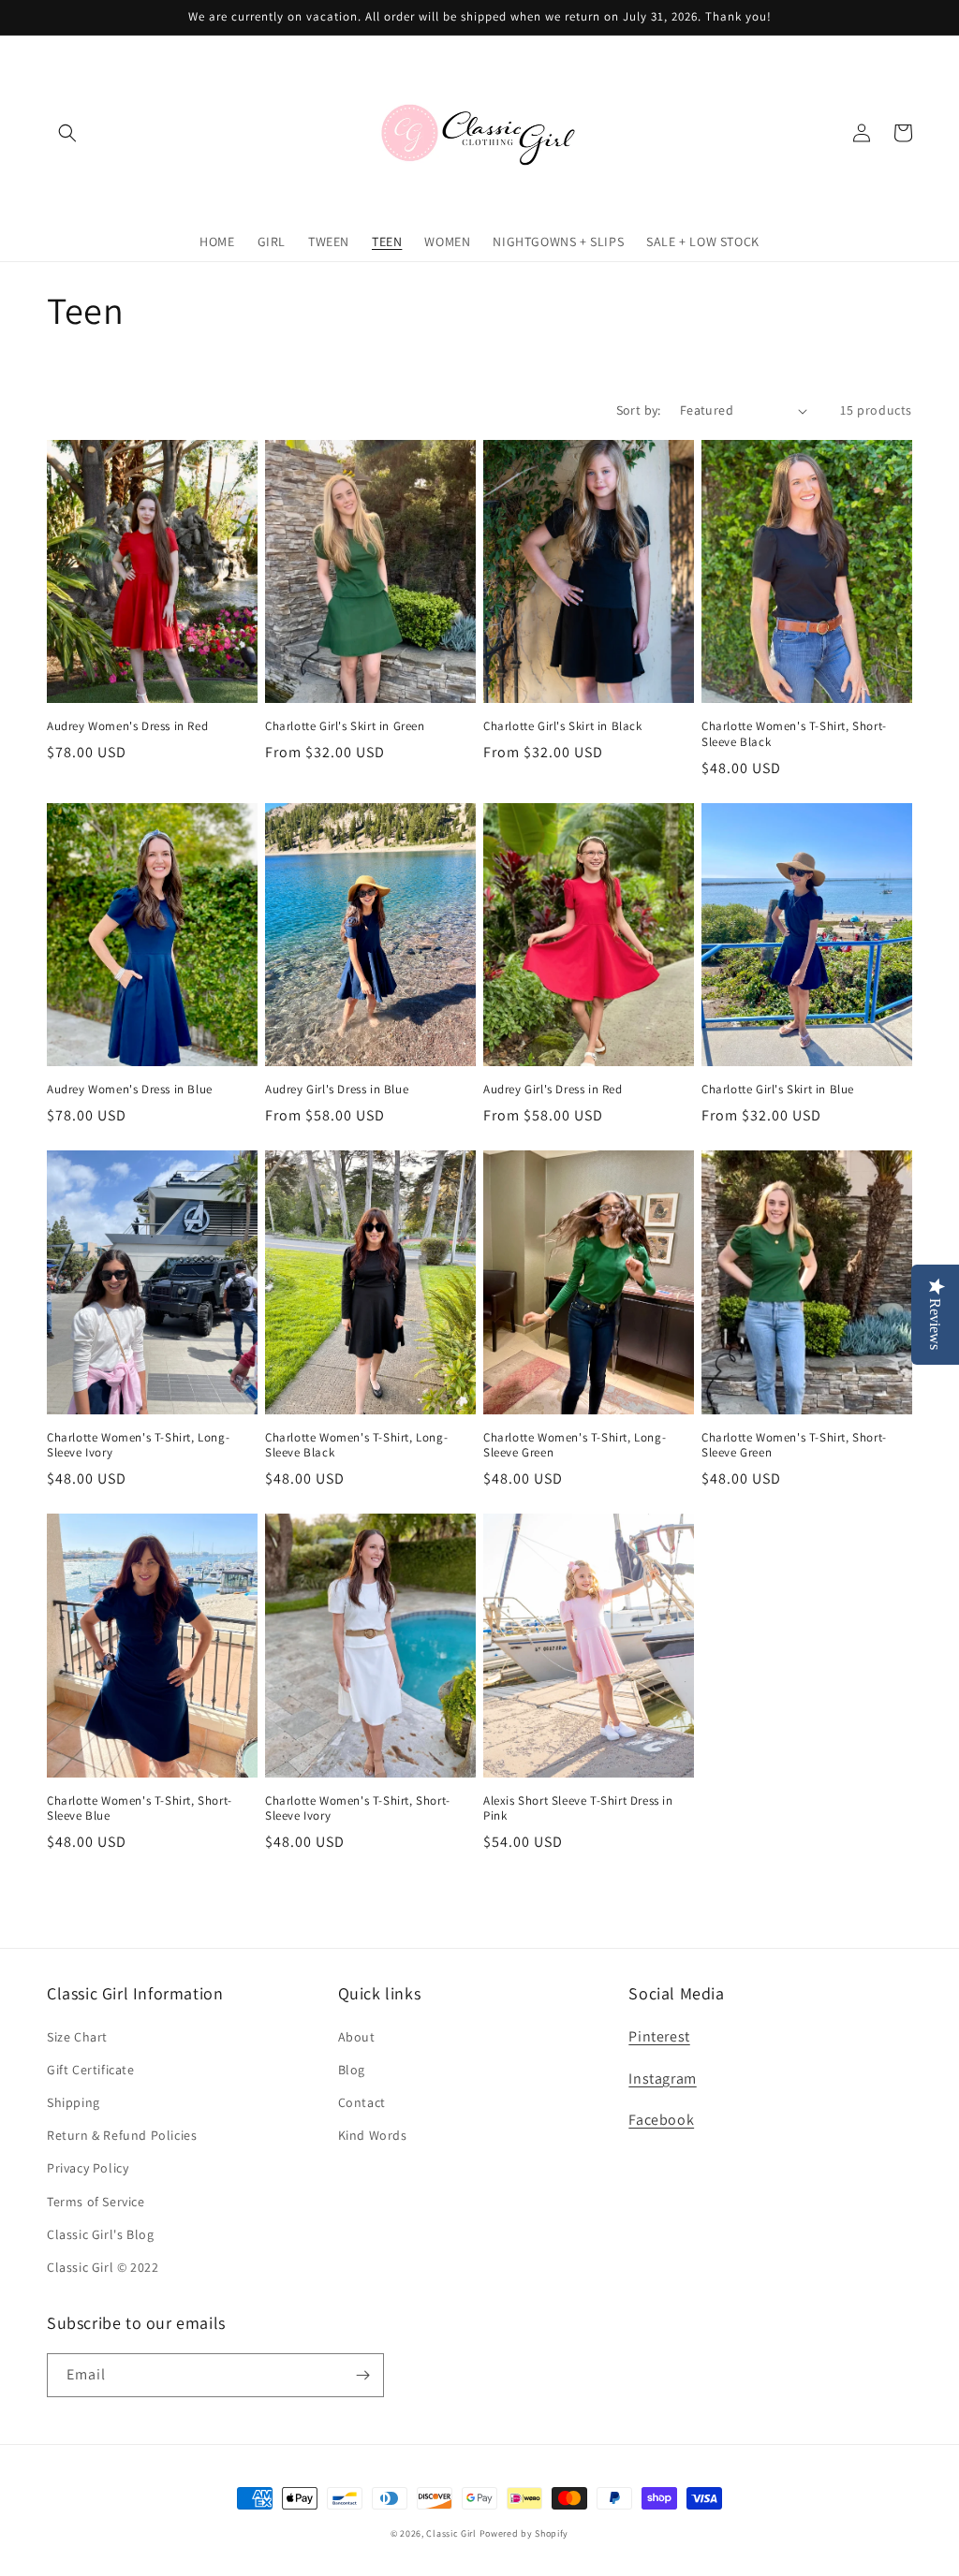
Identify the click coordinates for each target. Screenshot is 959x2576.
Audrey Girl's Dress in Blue (337, 1090)
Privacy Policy (88, 2168)
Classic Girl (451, 2533)
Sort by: (639, 410)
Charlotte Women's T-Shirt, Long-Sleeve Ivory (138, 1446)
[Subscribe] (362, 2375)
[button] (67, 133)
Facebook (661, 2120)
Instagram (662, 2078)
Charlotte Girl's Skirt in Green (345, 726)
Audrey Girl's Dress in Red (553, 1090)
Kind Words (373, 2135)
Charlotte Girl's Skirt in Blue (778, 1090)
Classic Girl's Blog (100, 2234)
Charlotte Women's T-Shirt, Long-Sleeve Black (356, 1446)
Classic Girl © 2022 (103, 2267)
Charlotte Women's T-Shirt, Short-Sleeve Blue (140, 1809)
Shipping (74, 2102)
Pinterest (659, 2036)
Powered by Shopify (524, 2533)
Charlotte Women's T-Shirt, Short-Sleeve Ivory (358, 1809)
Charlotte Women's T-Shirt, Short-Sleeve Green (794, 1446)
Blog (352, 2070)
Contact (362, 2102)
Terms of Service (96, 2202)
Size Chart (77, 2037)
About (357, 2037)
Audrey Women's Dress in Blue (130, 1090)
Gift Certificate (91, 2070)
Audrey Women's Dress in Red (127, 726)
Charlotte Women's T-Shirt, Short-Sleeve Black (794, 734)
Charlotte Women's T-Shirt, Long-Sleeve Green (575, 1446)
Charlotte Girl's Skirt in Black (563, 726)
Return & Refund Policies (122, 2135)
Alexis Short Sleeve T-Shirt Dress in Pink (578, 1809)
